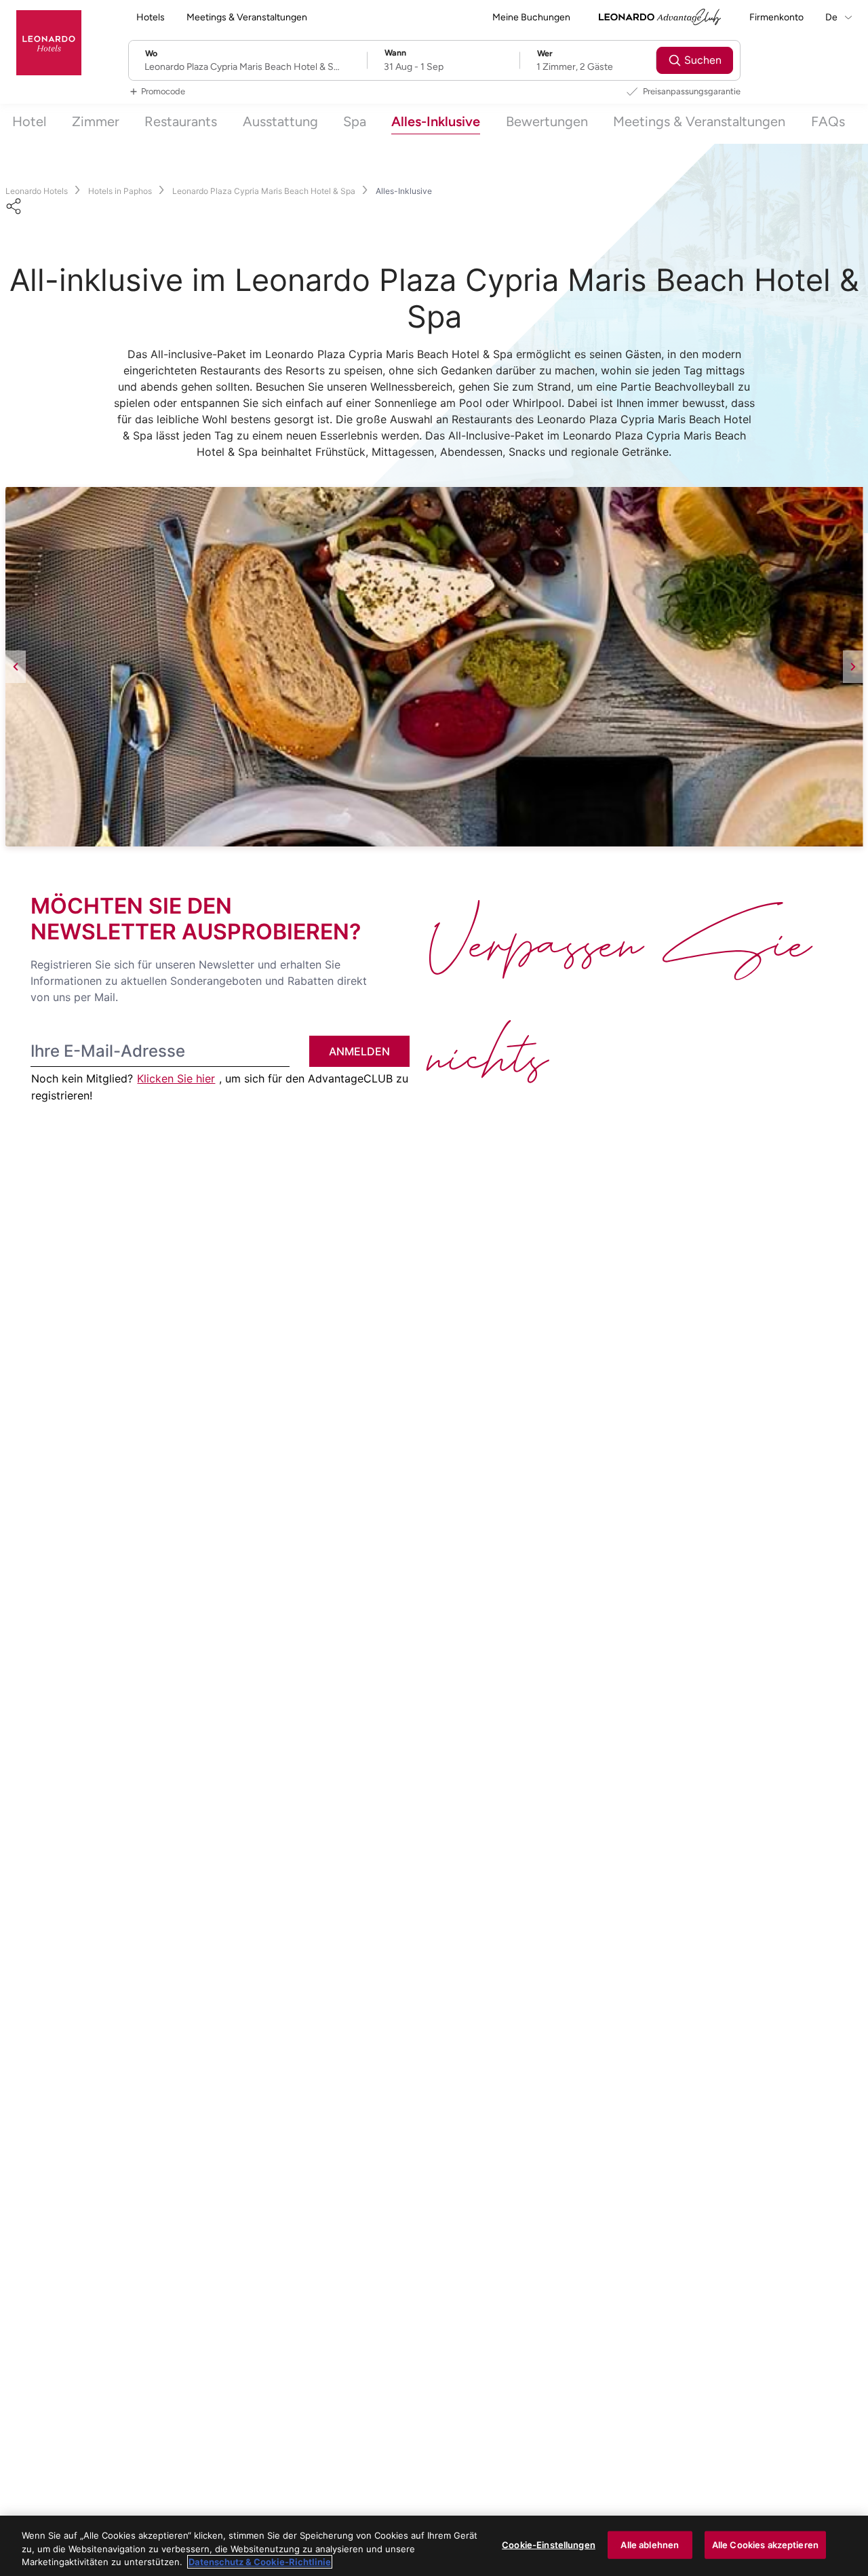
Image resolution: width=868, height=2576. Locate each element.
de (832, 17)
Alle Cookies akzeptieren (765, 2544)
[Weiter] (853, 667)
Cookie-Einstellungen (549, 2544)
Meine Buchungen (531, 17)
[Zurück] (16, 667)
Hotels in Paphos (120, 191)
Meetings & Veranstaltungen (247, 17)
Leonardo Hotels (37, 191)
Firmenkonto (776, 17)
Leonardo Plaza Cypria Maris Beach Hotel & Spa (264, 191)
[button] (434, 667)
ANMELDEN (359, 1051)
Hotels (151, 17)
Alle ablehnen (650, 2544)
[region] (434, 2546)
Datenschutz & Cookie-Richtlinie (260, 2562)
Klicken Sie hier (176, 1078)
